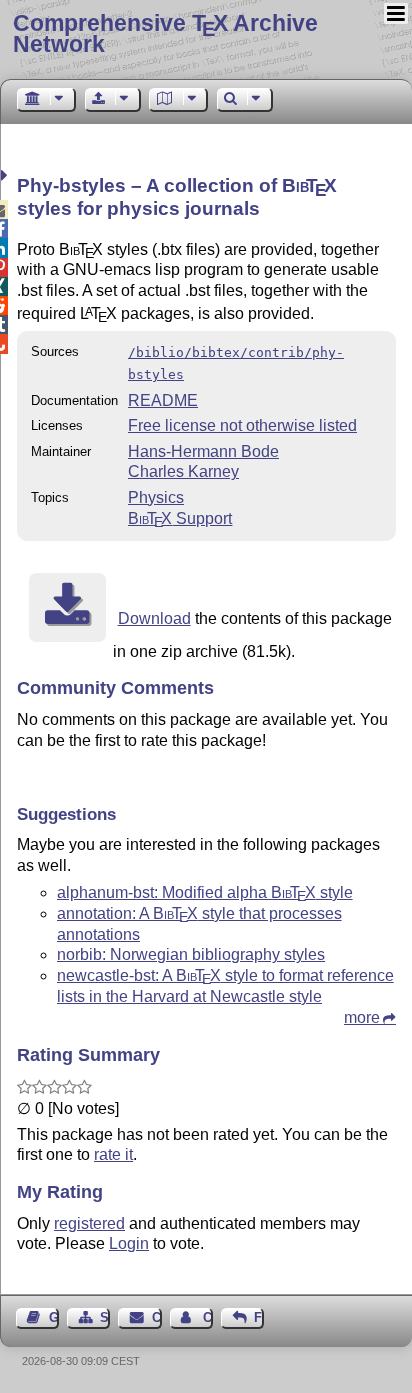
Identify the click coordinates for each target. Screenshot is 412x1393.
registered (89, 1223)
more (362, 1017)
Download (154, 618)
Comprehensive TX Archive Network (165, 33)
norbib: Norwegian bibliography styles (191, 954)
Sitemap (105, 1317)
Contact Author (208, 1317)
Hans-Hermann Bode (203, 451)
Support (180, 518)
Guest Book (54, 1317)
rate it (113, 1154)
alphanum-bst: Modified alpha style (205, 892)
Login (129, 1243)
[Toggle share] (6, 175)
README (163, 400)
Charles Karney (183, 471)
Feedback (259, 1317)
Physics (156, 497)
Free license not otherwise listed (242, 425)
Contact (156, 1317)
